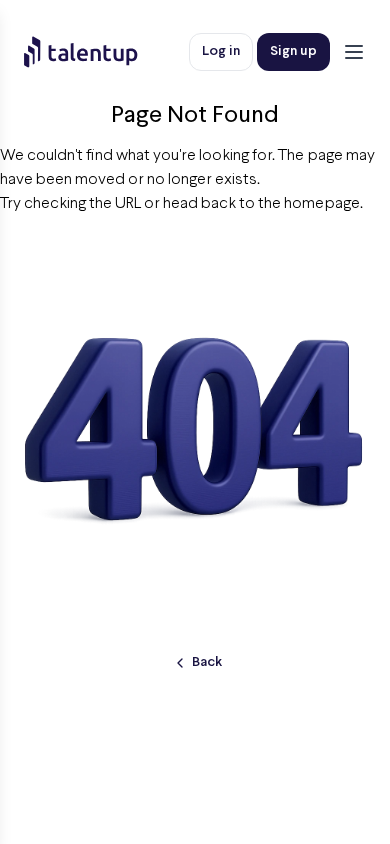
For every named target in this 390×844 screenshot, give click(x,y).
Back (207, 662)
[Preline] (97, 52)
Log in (221, 51)
